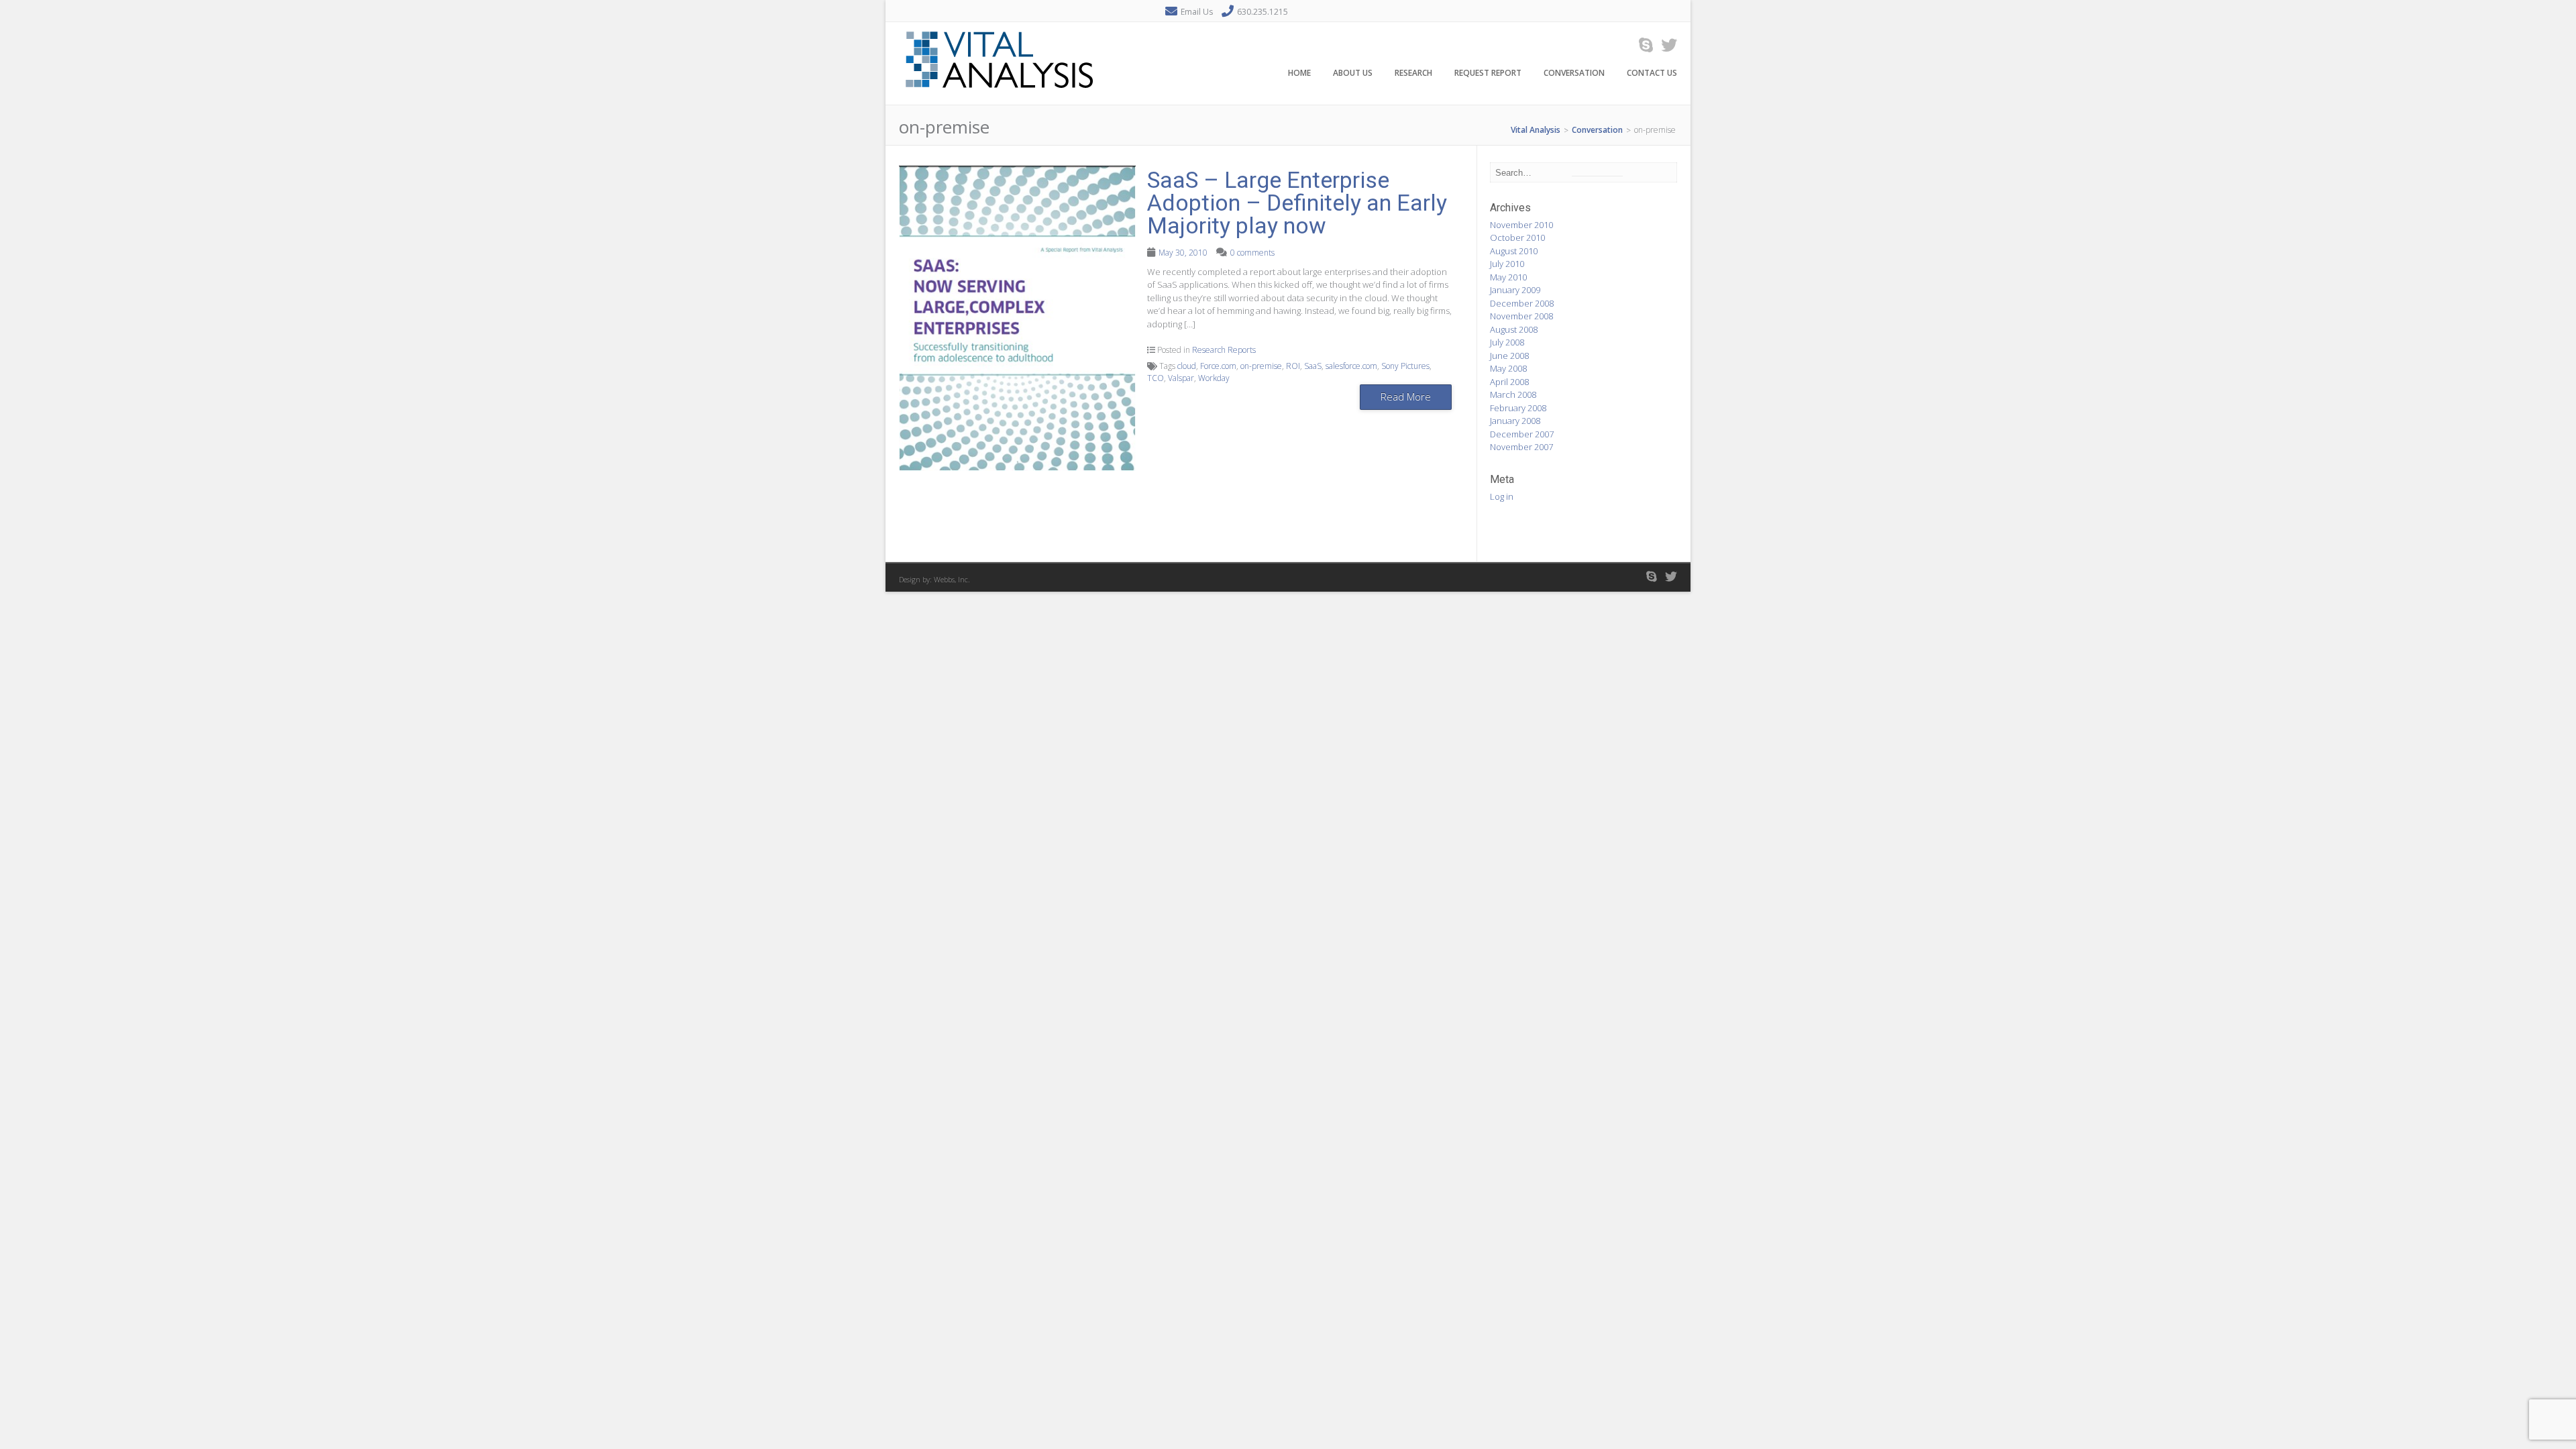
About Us (1353, 73)
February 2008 (1518, 408)
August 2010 (1514, 251)
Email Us (1197, 12)
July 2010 (1507, 264)
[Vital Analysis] (1000, 97)
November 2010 (1521, 225)
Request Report (1488, 73)
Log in (1502, 496)
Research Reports (1224, 350)
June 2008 (1509, 356)
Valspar (1181, 378)
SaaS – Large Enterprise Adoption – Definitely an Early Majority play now (1297, 203)
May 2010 (1508, 277)
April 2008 (1509, 382)
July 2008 (1507, 342)
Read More (1406, 396)
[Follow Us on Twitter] (1665, 45)
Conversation (1574, 73)
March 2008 (1513, 394)
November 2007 (1521, 447)
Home (1299, 73)
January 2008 (1515, 421)
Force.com (1218, 366)
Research (1413, 73)
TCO (1156, 378)
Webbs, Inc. (952, 579)
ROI (1293, 366)
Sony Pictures (1405, 366)
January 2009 (1515, 290)
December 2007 (1522, 434)
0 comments (1252, 253)
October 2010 (1517, 237)
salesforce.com (1351, 366)
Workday (1214, 378)
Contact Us (1652, 73)
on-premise (1261, 366)
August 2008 (1514, 329)
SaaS (1313, 366)
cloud (1187, 366)
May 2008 (1508, 368)
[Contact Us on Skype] (1642, 45)
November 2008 (1521, 316)
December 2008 (1522, 303)
